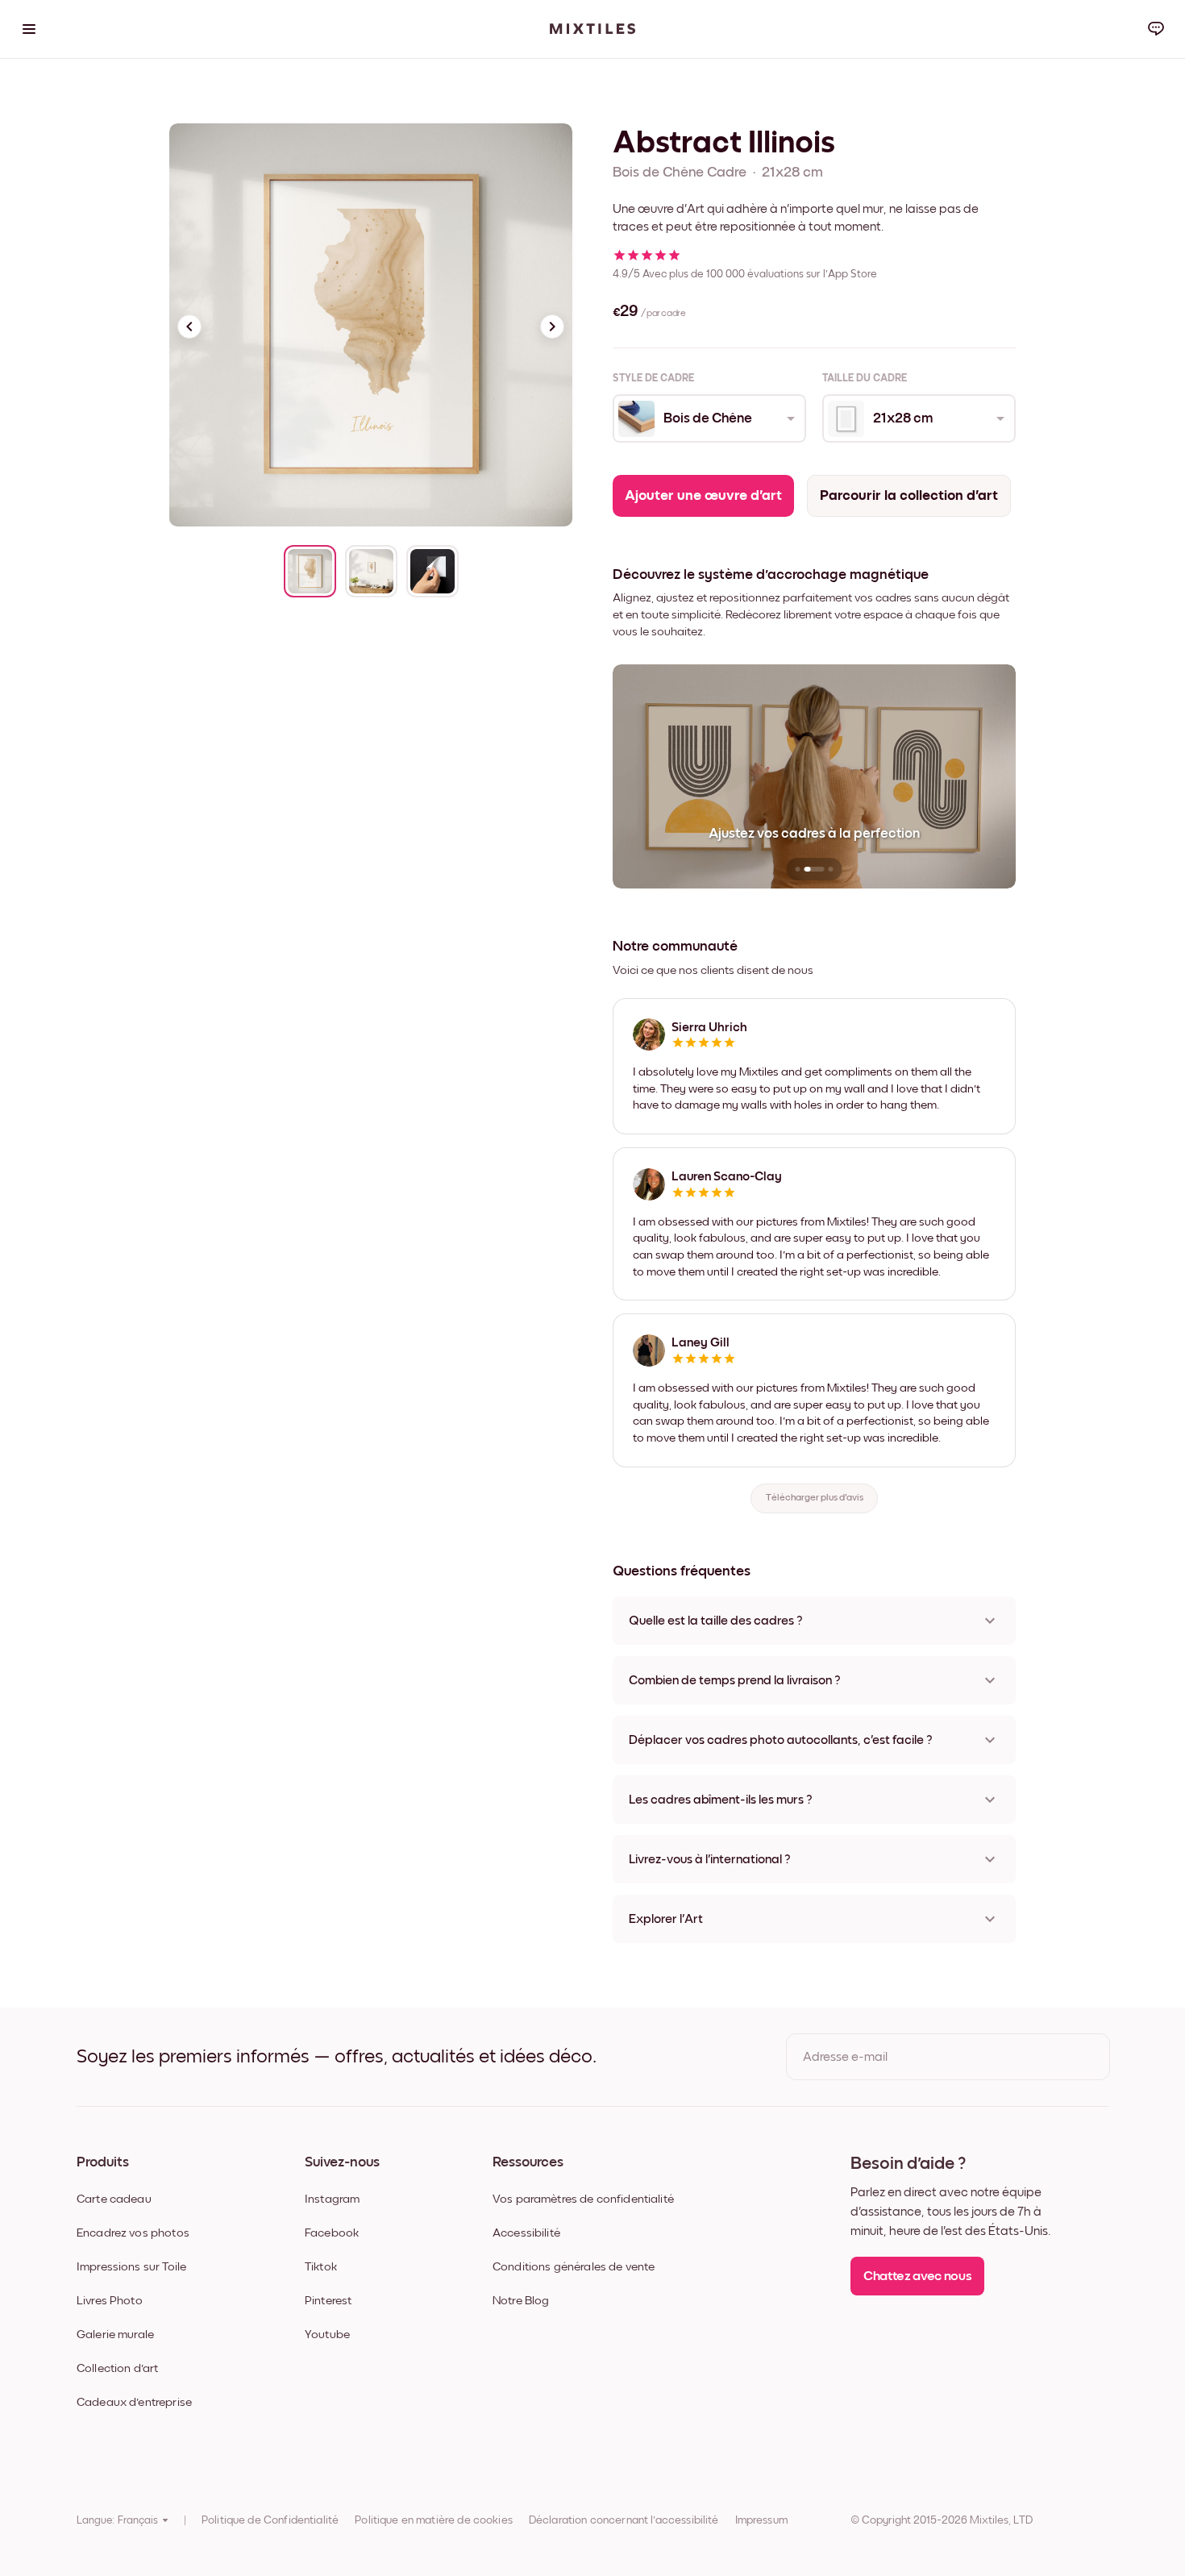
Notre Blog (521, 2301)
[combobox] (708, 418)
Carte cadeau (114, 2199)
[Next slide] (552, 327)
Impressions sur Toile (131, 2267)
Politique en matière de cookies (434, 2520)
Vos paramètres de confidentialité (583, 2199)
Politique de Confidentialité (270, 2520)
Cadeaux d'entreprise (134, 2402)
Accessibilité (526, 2233)
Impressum (761, 2520)
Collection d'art (117, 2368)
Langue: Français (117, 2520)
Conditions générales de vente (574, 2267)
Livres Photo (110, 2301)
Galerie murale (115, 2335)
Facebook (332, 2233)
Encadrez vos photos (133, 2233)
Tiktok (321, 2267)
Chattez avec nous (917, 2276)
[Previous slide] (189, 327)
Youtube (327, 2335)
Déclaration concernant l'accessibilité (624, 2520)
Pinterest (328, 2301)
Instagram (332, 2199)
